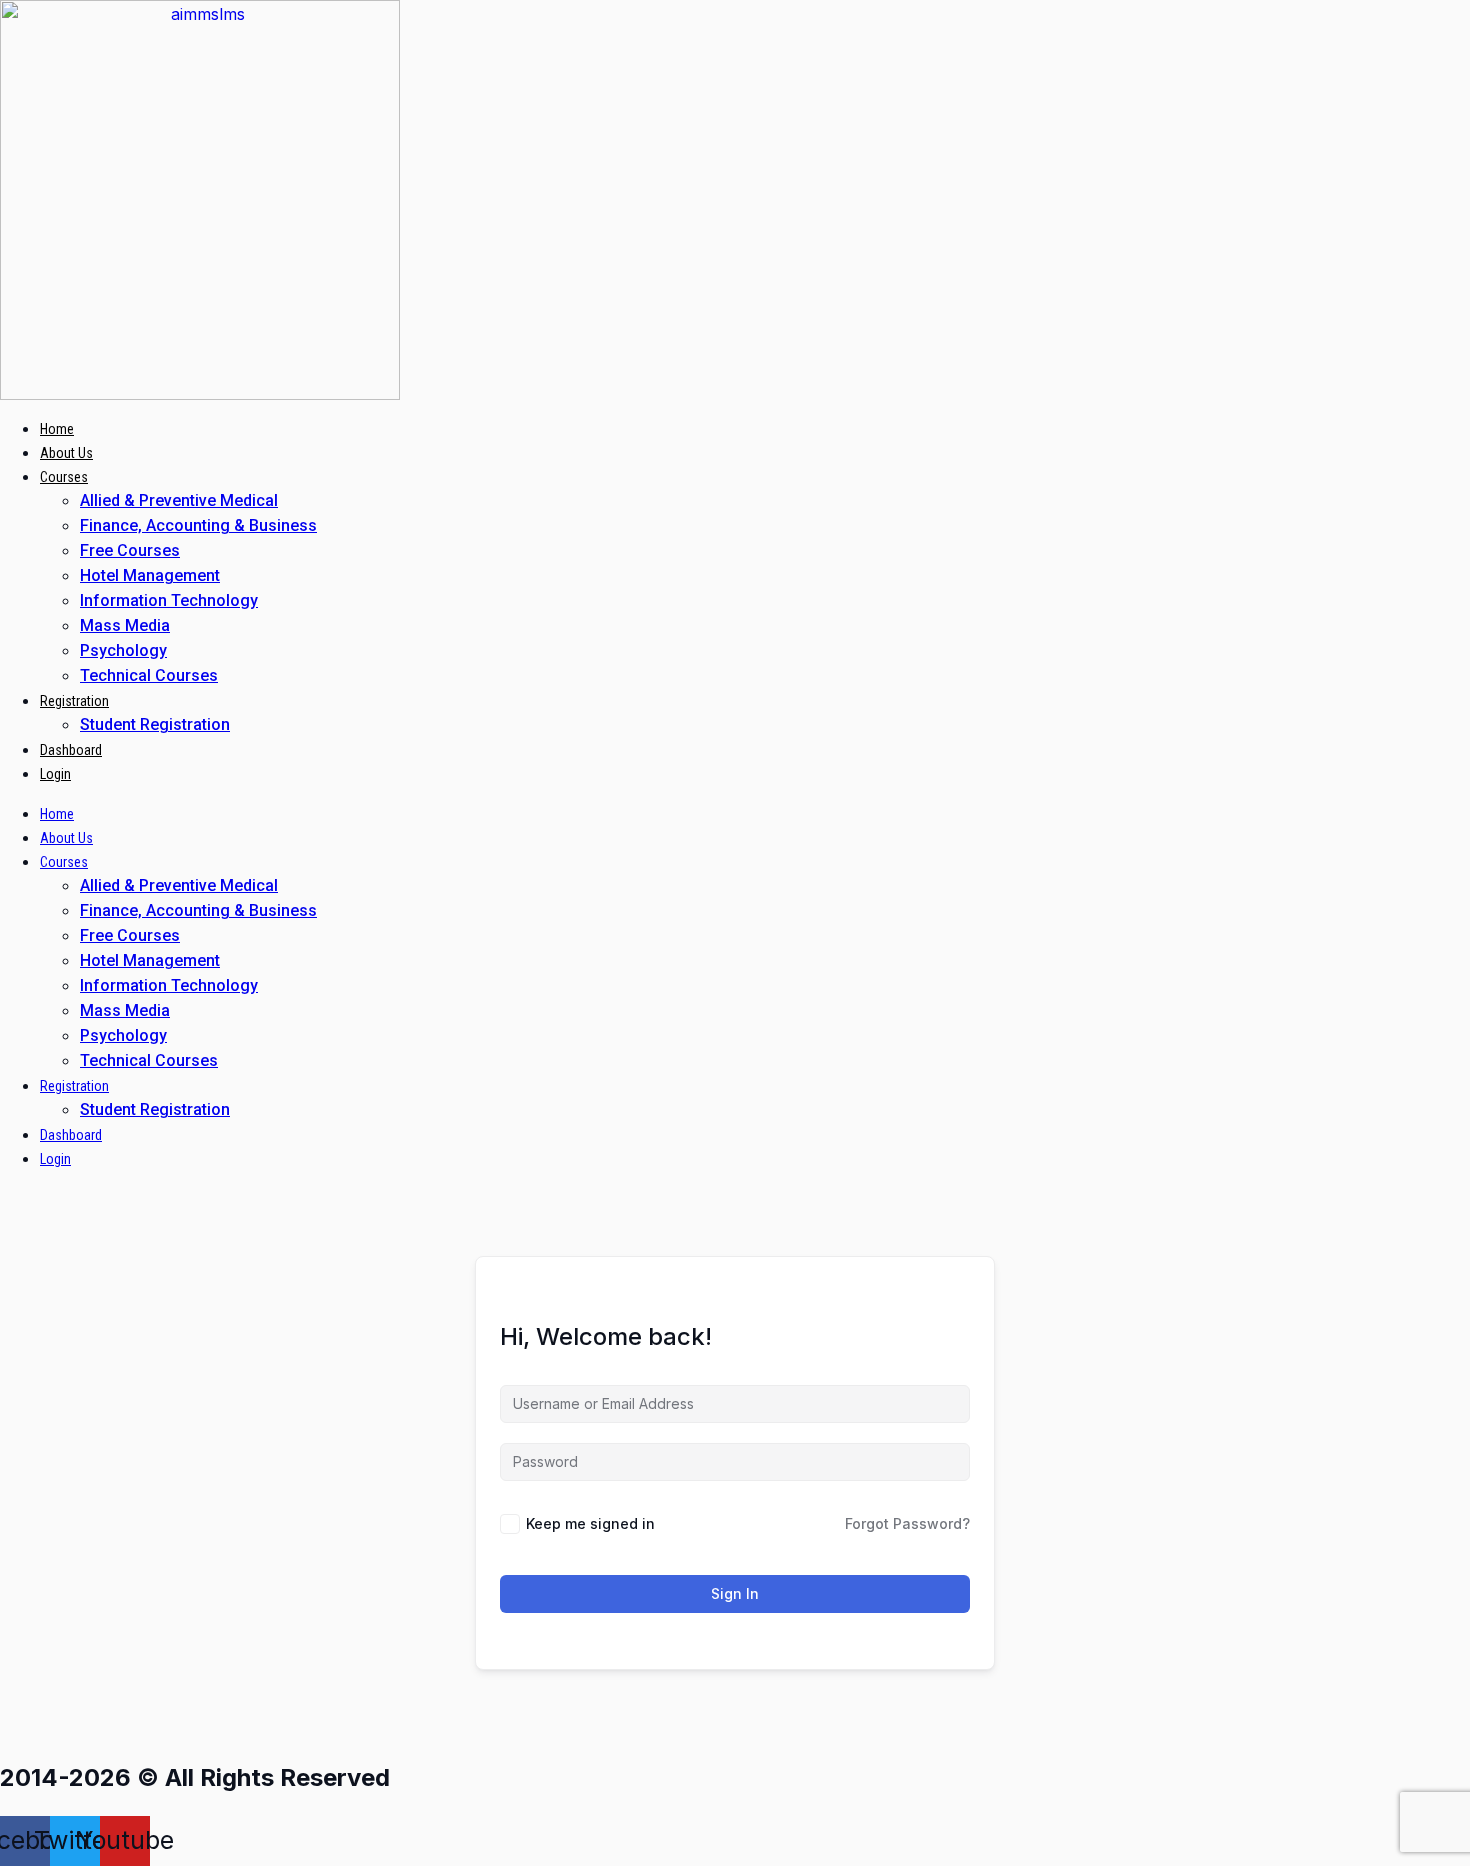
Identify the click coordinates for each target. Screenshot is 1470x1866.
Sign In (735, 1593)
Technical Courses (149, 675)
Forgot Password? (907, 1523)
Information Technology (169, 600)
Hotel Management (150, 575)
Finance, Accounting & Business (198, 525)
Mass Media (125, 625)
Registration (74, 701)
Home (57, 429)
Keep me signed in (590, 1523)
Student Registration (155, 724)
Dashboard (71, 750)
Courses (64, 477)
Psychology (123, 650)
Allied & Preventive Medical (179, 500)
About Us (66, 453)
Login (55, 774)
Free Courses (130, 550)
